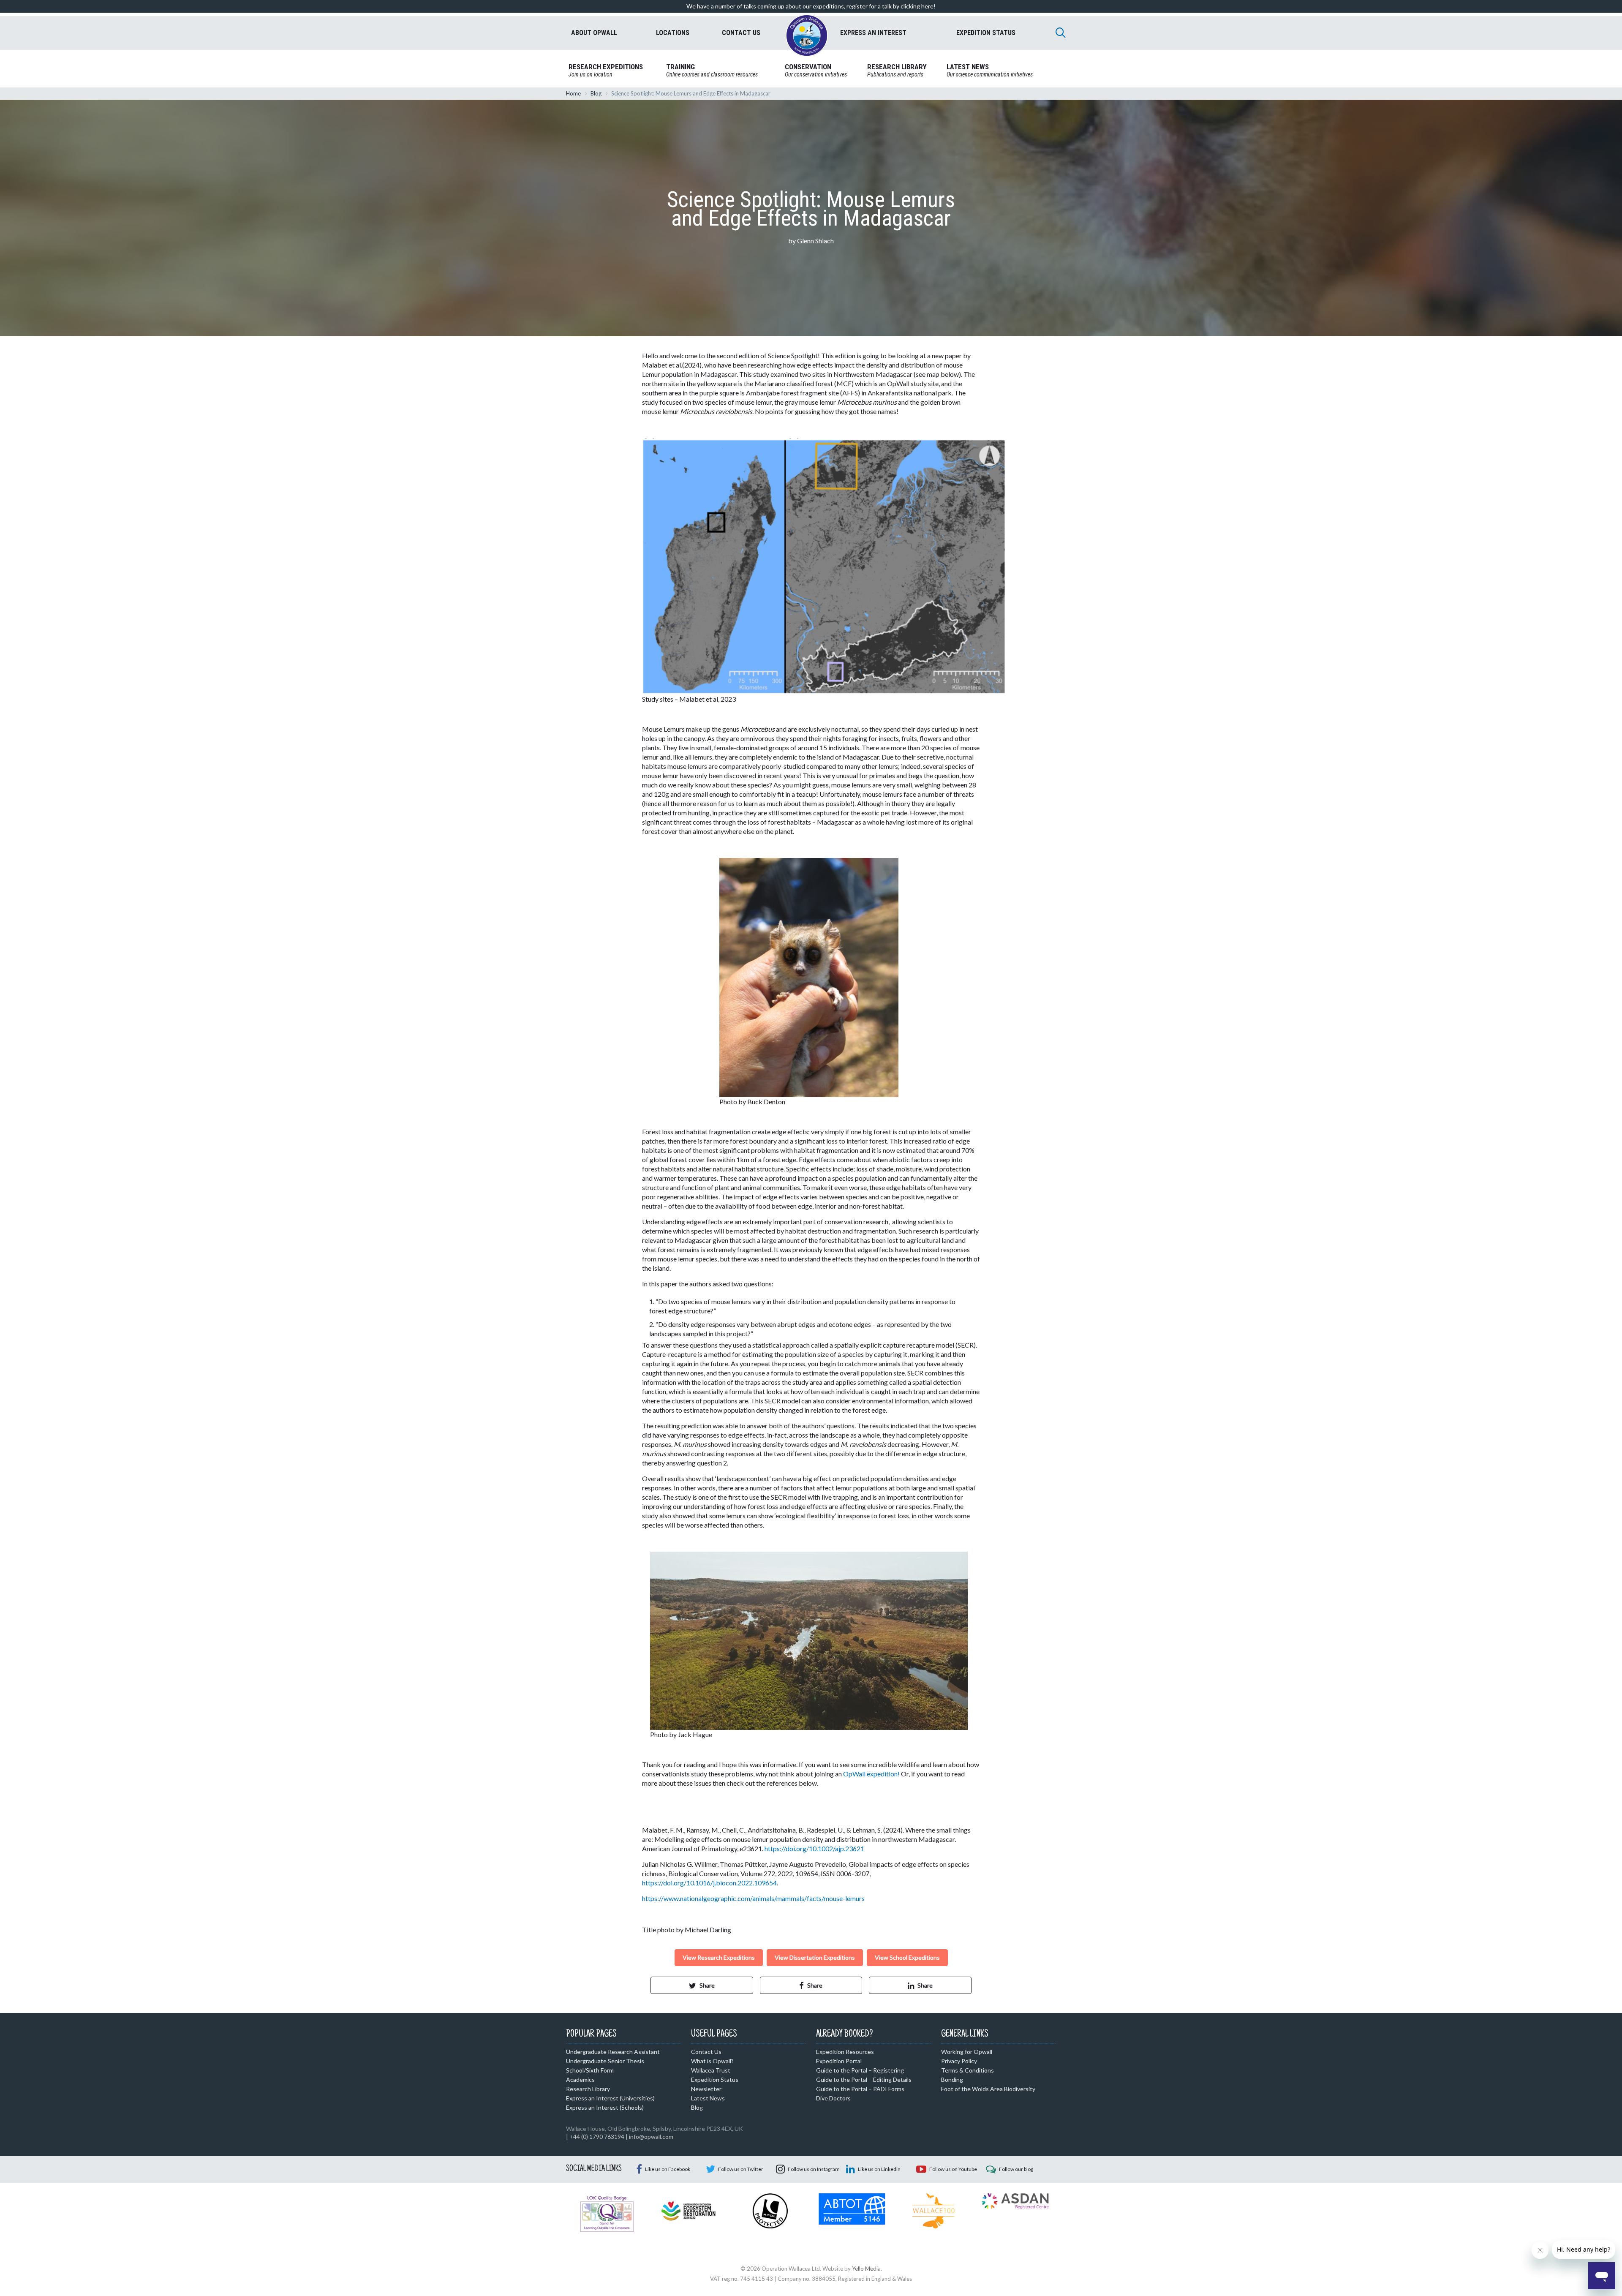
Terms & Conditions (967, 2070)
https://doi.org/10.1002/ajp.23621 (814, 1848)
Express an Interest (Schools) (605, 2107)
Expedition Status (715, 2079)
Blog (596, 93)
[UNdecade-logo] (688, 2210)
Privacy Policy (959, 2061)
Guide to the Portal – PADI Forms (860, 2089)
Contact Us (706, 2052)
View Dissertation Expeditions (815, 1957)
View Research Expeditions (719, 1957)
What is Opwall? (712, 2061)
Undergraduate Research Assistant (613, 2052)
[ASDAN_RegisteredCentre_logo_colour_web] (1015, 2201)
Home (573, 93)
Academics (580, 2079)
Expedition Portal (839, 2061)
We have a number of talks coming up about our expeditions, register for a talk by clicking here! (811, 6)
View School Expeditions (907, 1957)
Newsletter (706, 2089)
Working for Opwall (967, 2052)
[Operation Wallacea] (807, 35)
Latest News (708, 2098)
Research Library (588, 2089)
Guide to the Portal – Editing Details (864, 2079)
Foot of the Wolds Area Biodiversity (988, 2089)
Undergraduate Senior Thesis (605, 2061)
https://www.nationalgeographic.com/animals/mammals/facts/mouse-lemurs (753, 1898)
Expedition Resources (845, 2052)
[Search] (1061, 33)
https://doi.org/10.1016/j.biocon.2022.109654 (709, 1883)
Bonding (952, 2079)
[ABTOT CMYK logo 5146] (852, 2208)
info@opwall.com (651, 2137)
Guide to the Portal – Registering (860, 2070)
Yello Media (866, 2269)
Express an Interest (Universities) (610, 2098)
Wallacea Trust (711, 2070)
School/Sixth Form (590, 2070)
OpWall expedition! (871, 1774)
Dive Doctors (833, 2098)
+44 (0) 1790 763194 (597, 2137)
